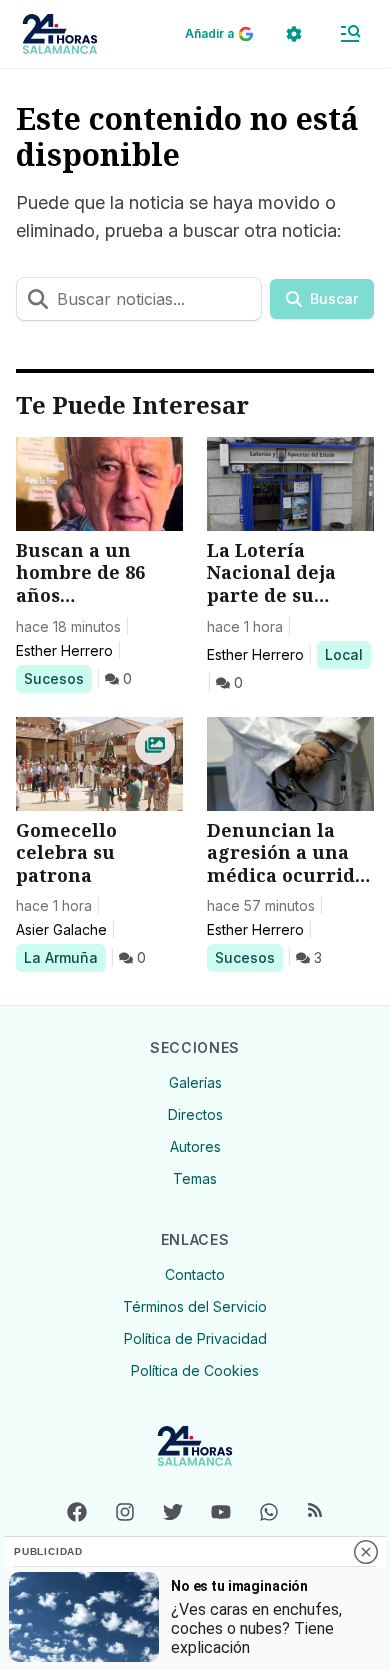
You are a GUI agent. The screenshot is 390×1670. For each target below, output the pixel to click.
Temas (195, 1178)
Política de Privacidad (195, 1338)
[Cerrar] (366, 1552)
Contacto (195, 1274)
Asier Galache (61, 929)
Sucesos (57, 678)
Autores (195, 1146)
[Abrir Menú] (350, 34)
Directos (195, 1114)
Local (347, 654)
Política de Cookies (195, 1370)
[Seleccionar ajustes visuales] (294, 34)
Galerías (195, 1082)
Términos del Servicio (195, 1306)
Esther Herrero (64, 650)
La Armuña (60, 957)
